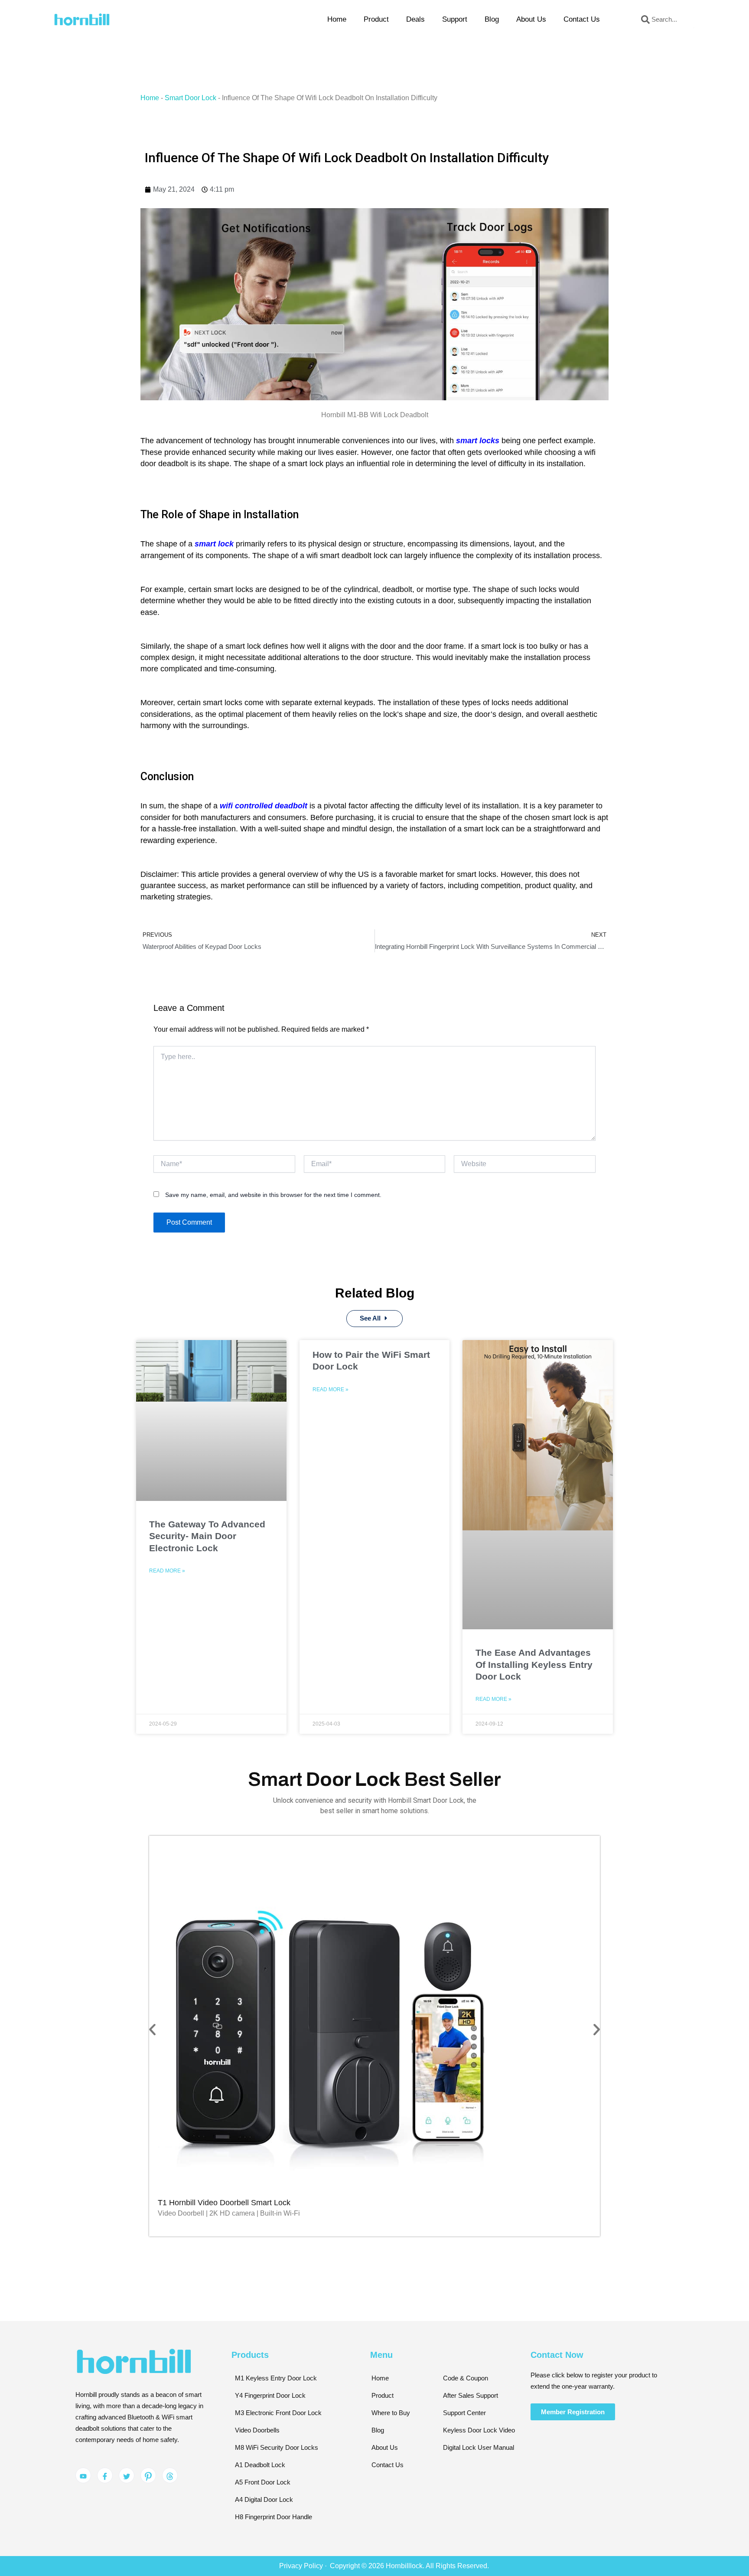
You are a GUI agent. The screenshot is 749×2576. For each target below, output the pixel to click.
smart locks (478, 441)
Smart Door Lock (191, 98)
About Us (531, 19)
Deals (415, 19)
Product (376, 19)
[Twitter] (127, 2475)
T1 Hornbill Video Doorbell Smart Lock (224, 2203)
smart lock (214, 544)
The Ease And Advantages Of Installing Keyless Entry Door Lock (534, 1664)
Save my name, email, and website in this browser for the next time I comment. (273, 1195)
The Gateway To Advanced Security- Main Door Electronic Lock (207, 1536)
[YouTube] (83, 2475)
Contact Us (582, 19)
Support (455, 19)
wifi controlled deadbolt (264, 806)
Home (337, 19)
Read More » (167, 1571)
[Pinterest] (148, 2475)
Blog (492, 19)
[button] (152, 2030)
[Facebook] (105, 2475)
